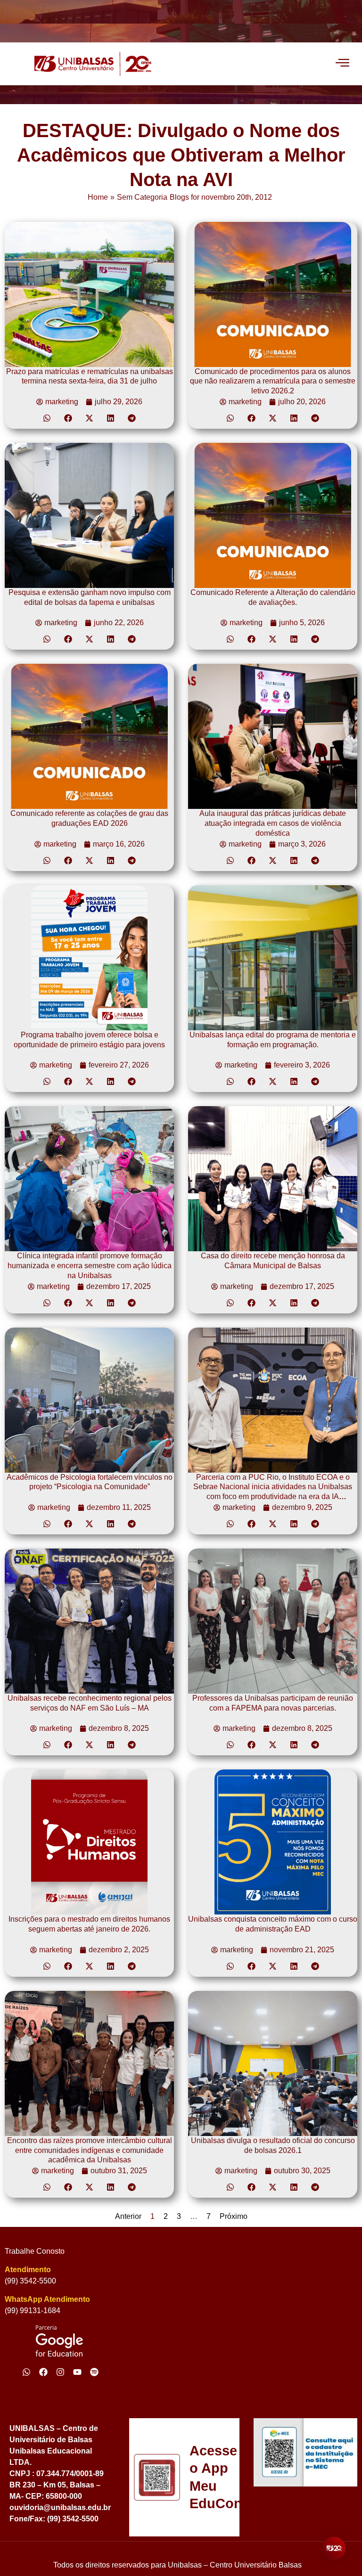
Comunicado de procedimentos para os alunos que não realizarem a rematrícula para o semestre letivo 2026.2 (273, 381)
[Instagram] (60, 2372)
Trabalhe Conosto (35, 2251)
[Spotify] (94, 2372)
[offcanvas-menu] (342, 64)
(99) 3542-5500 (30, 2281)
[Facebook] (43, 2372)
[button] (47, 418)
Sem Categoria (142, 197)
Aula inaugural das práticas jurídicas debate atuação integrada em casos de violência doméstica (273, 823)
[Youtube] (77, 2372)
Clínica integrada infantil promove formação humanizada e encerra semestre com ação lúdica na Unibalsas (90, 1266)
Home (98, 197)
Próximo (234, 2216)
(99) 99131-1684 (33, 2311)
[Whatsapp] (26, 2372)
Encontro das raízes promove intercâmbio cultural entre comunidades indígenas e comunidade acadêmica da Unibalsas (90, 2150)
